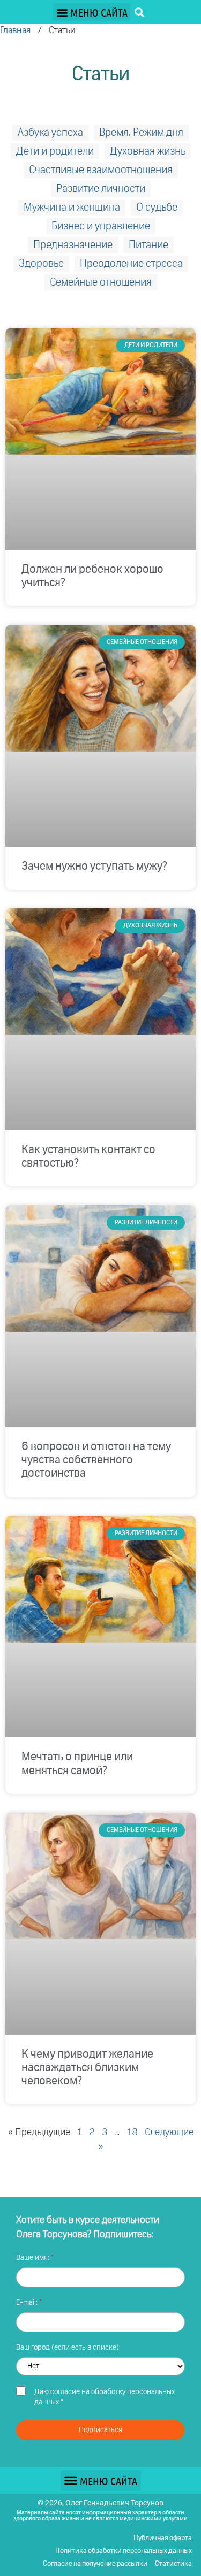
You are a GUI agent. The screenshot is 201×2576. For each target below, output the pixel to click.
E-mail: (28, 2303)
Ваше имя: (33, 2258)
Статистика (173, 2564)
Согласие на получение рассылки (95, 2564)
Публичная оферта (163, 2538)
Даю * (105, 2397)
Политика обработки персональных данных (124, 2551)
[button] (92, 12)
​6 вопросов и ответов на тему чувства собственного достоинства (96, 1460)
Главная (15, 31)
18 (132, 2133)
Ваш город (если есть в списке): (68, 2348)
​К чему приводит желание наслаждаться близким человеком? (87, 2068)
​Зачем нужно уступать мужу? (94, 867)
